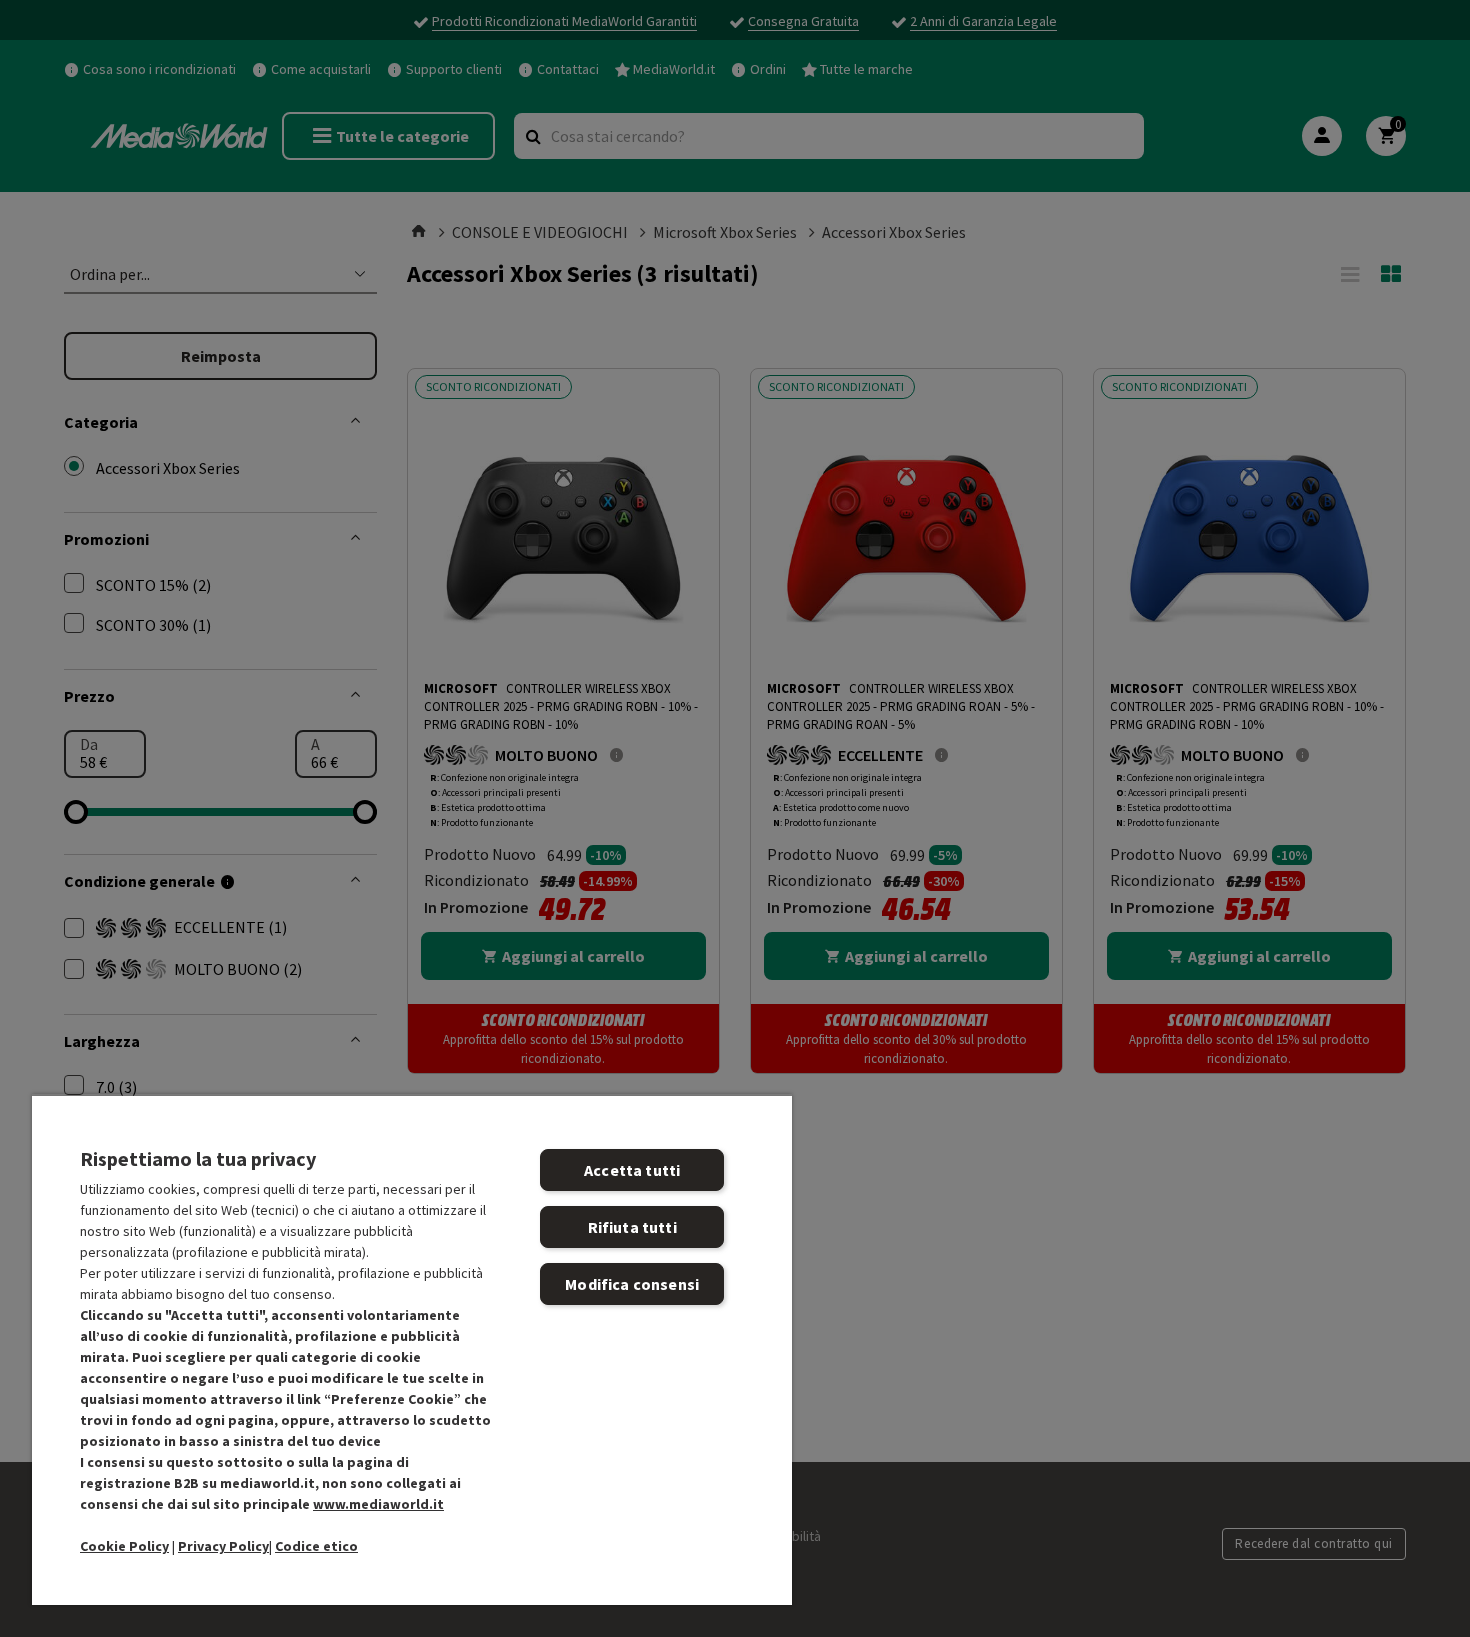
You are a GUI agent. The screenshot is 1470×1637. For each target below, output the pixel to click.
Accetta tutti (632, 1170)
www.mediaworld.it (378, 1504)
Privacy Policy (223, 1546)
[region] (412, 1349)
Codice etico (316, 1546)
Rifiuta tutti (632, 1227)
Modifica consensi (632, 1284)
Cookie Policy (124, 1546)
